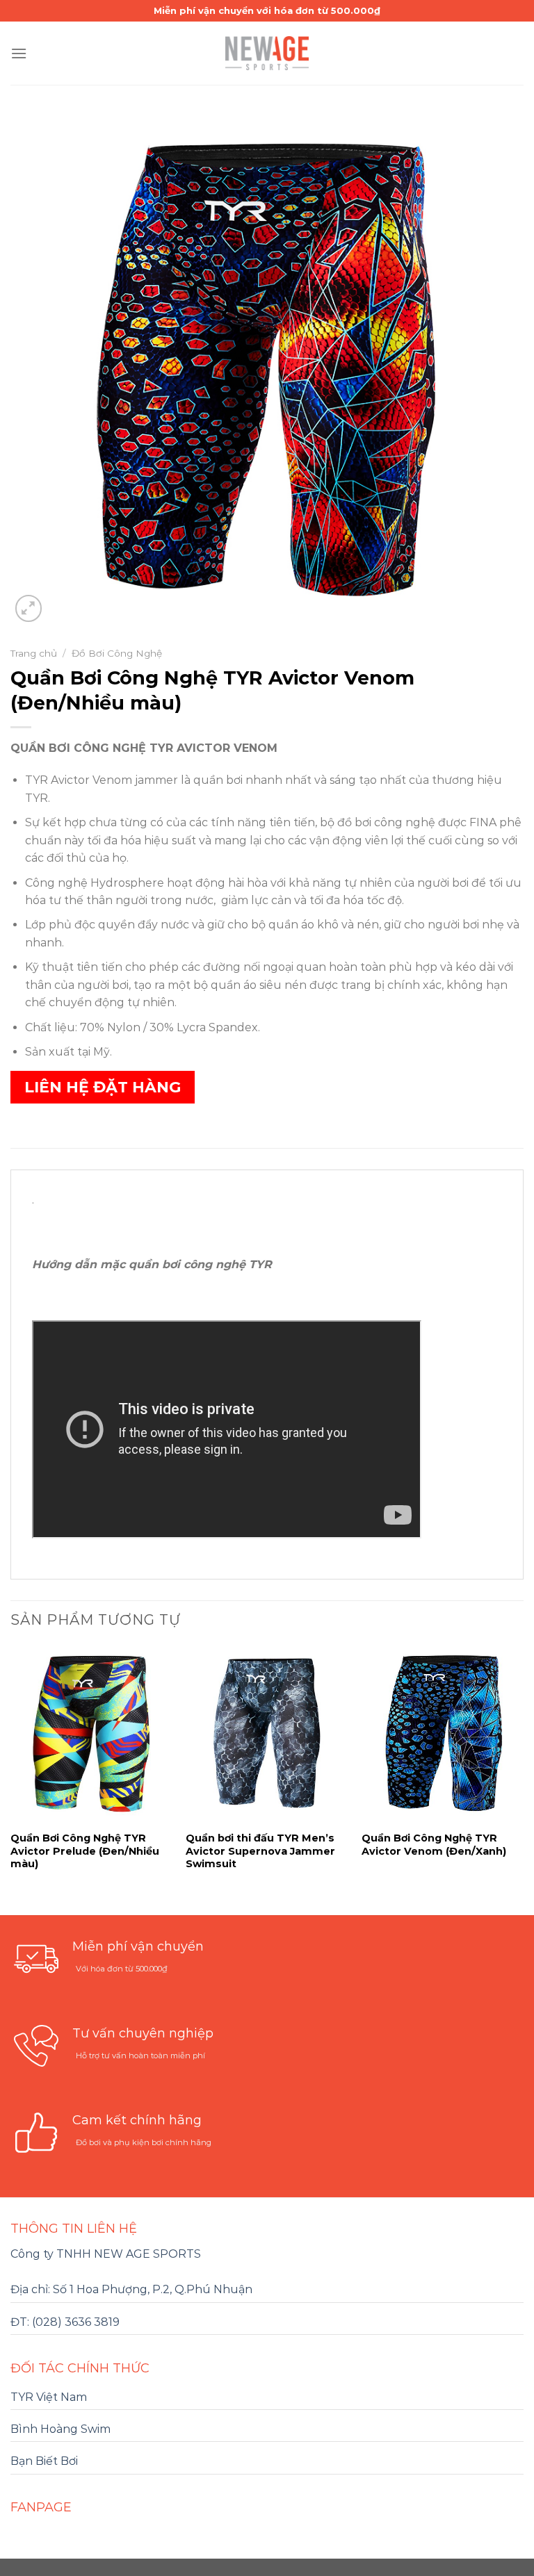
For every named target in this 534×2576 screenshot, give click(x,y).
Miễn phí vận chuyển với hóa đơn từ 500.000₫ (267, 10)
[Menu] (19, 53)
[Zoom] (29, 608)
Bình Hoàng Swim (60, 2429)
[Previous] (11, 1779)
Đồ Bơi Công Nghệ (117, 653)
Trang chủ (34, 653)
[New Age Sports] (267, 53)
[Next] (523, 1779)
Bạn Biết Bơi (44, 2461)
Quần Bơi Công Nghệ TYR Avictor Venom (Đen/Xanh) (434, 1845)
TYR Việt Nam (49, 2397)
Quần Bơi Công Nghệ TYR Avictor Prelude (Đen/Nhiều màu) (85, 1851)
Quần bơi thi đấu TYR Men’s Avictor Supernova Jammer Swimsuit (260, 1851)
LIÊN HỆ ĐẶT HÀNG (103, 1087)
